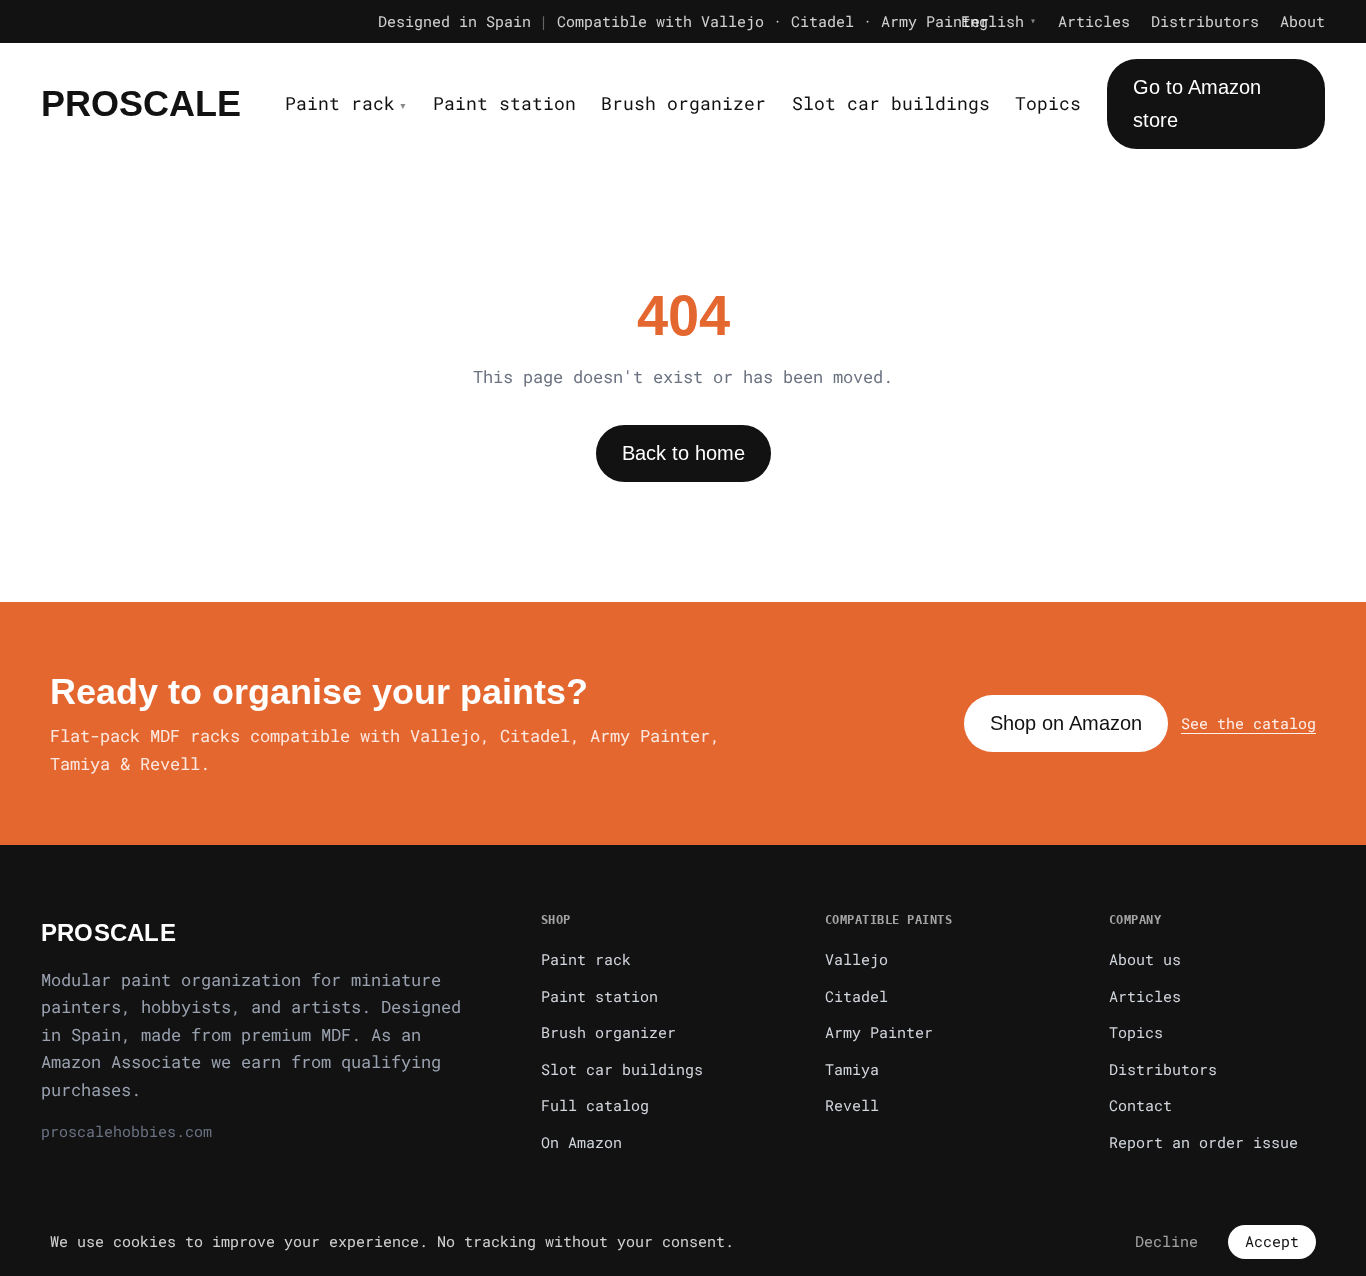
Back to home (683, 453)
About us (1145, 959)
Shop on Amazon (1066, 723)
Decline (1166, 1241)
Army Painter (879, 1032)
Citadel (856, 996)
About (1302, 21)
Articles (1094, 21)
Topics (1048, 103)
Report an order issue (1203, 1142)
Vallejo (856, 959)
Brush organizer (683, 103)
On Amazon (581, 1142)
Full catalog (595, 1105)
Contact (1140, 1105)
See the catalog (1248, 723)
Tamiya (852, 1069)
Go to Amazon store (1197, 103)
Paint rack (346, 103)
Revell (852, 1105)
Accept (1272, 1241)
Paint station (504, 103)
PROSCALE (141, 103)
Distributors (1205, 21)
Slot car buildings (891, 103)
